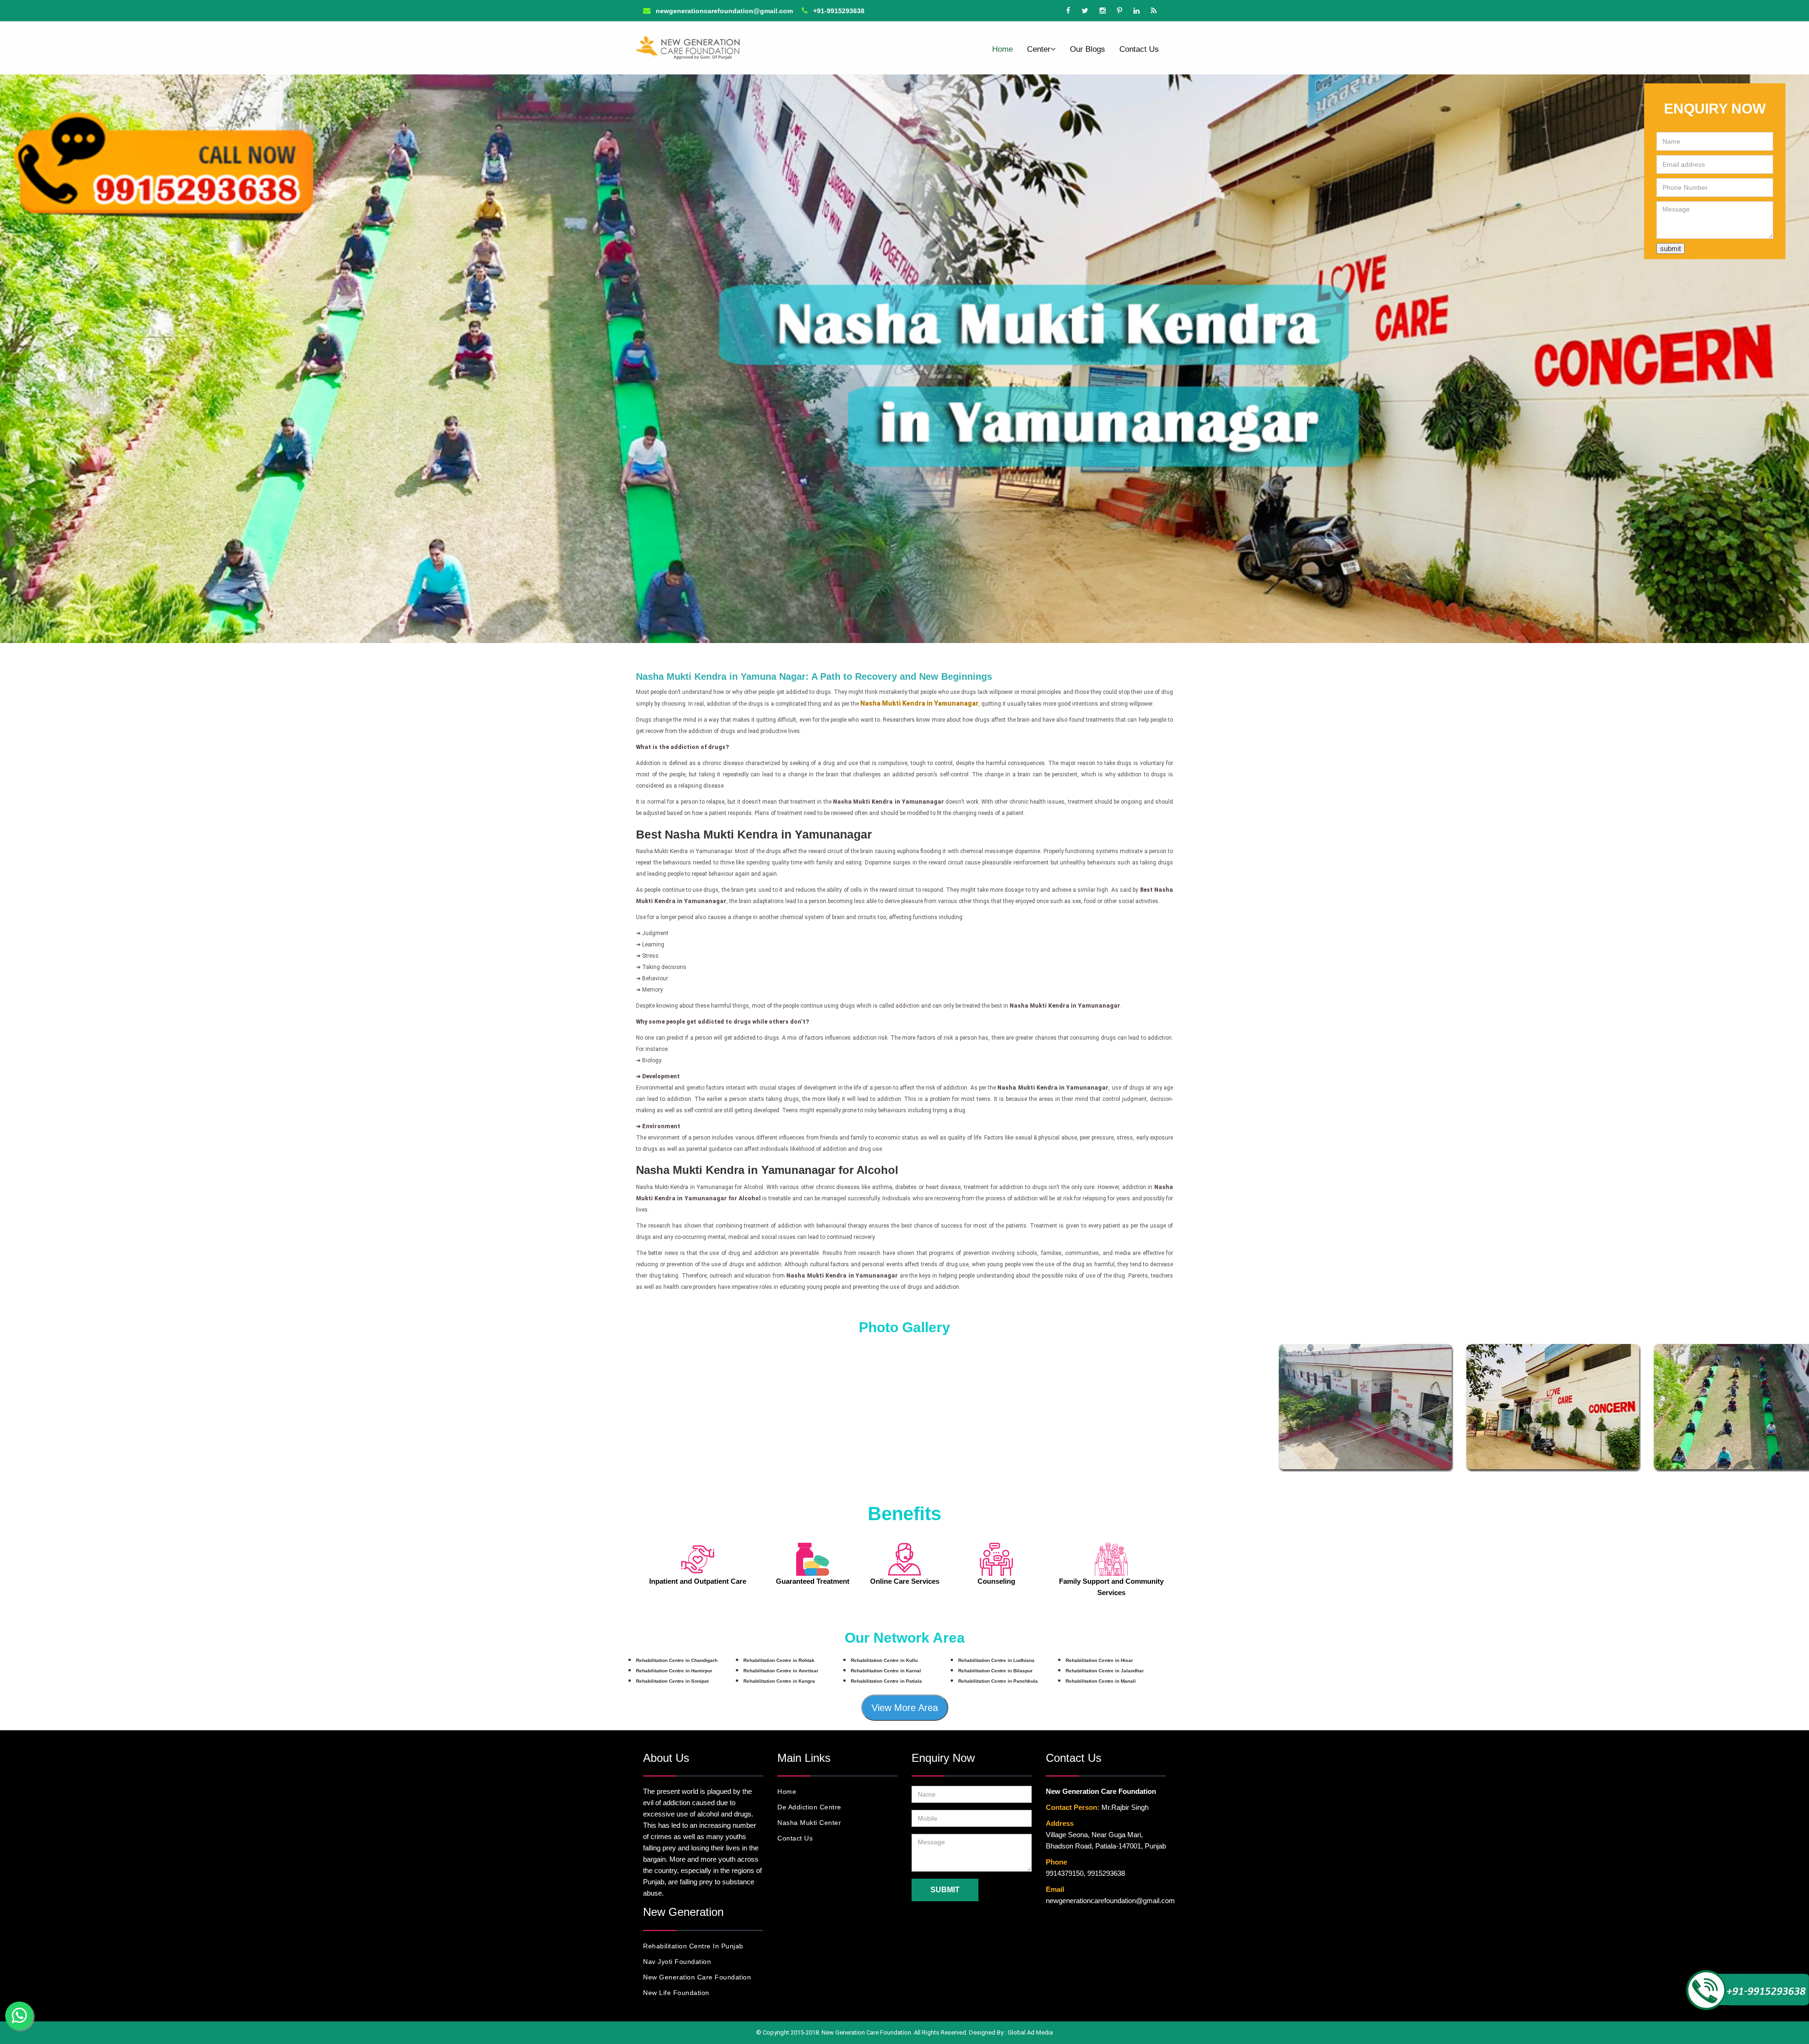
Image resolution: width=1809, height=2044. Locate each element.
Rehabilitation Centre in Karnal (886, 1671)
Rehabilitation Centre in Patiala (886, 1681)
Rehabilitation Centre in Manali (1101, 1681)
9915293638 (1106, 1873)
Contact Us (1139, 49)
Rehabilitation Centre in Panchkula (998, 1681)
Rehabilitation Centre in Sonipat (672, 1681)
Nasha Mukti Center (809, 1823)
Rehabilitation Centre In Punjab (693, 1946)
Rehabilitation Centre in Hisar (1099, 1660)
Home (1002, 49)
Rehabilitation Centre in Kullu (884, 1660)
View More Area (905, 1708)
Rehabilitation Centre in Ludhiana (996, 1660)
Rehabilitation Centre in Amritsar (781, 1671)
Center (1039, 49)
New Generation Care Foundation (697, 1977)
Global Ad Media (1030, 2032)
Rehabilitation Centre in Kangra (779, 1681)
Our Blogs (1088, 49)
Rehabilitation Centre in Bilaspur (995, 1671)
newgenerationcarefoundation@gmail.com (723, 11)
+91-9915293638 (838, 11)
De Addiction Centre (809, 1807)
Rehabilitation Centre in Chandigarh (677, 1660)
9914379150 (1065, 1873)
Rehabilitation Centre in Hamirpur (674, 1671)
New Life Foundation (676, 1993)
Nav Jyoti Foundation (677, 1962)
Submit (945, 1890)
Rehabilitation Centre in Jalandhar (1105, 1671)
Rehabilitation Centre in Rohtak (779, 1660)
